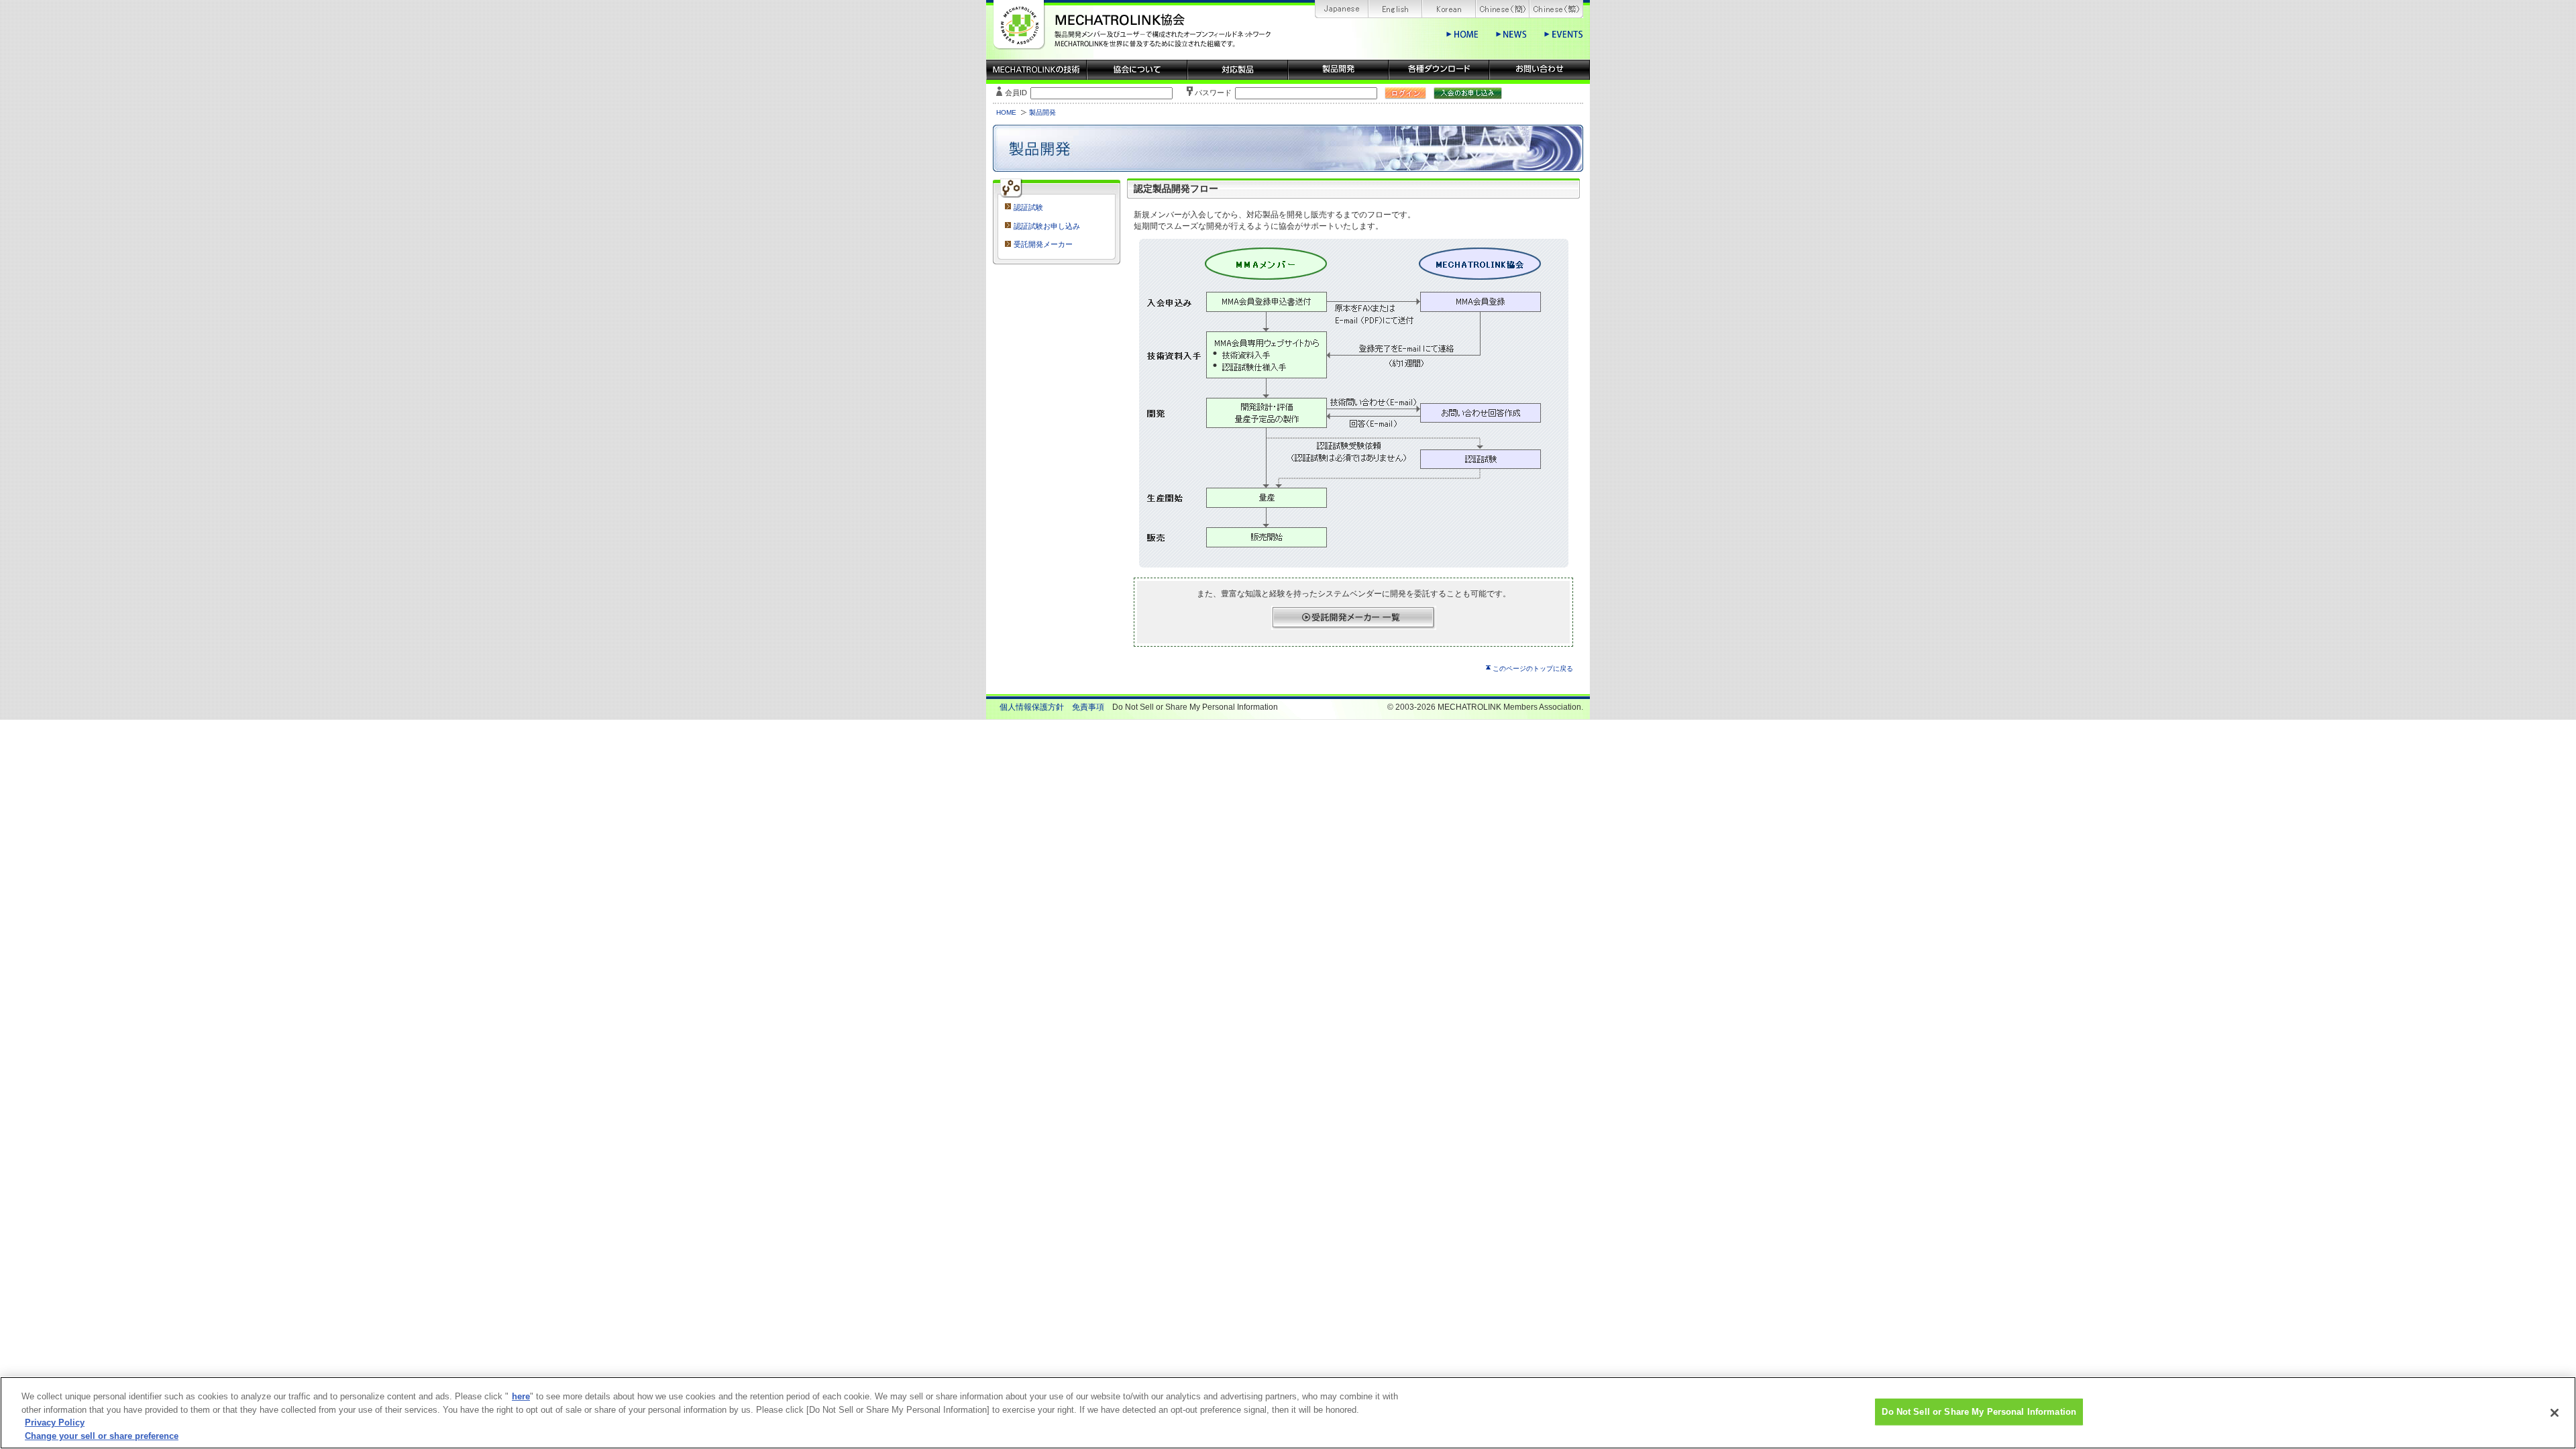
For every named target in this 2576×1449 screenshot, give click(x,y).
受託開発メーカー (1043, 244)
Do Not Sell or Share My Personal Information (1979, 1412)
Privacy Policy (55, 1423)
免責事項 (1088, 707)
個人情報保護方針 (1032, 707)
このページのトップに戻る (1533, 668)
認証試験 (1028, 207)
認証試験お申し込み (1047, 226)
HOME (1006, 112)
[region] (1288, 1413)
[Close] (2555, 1413)
